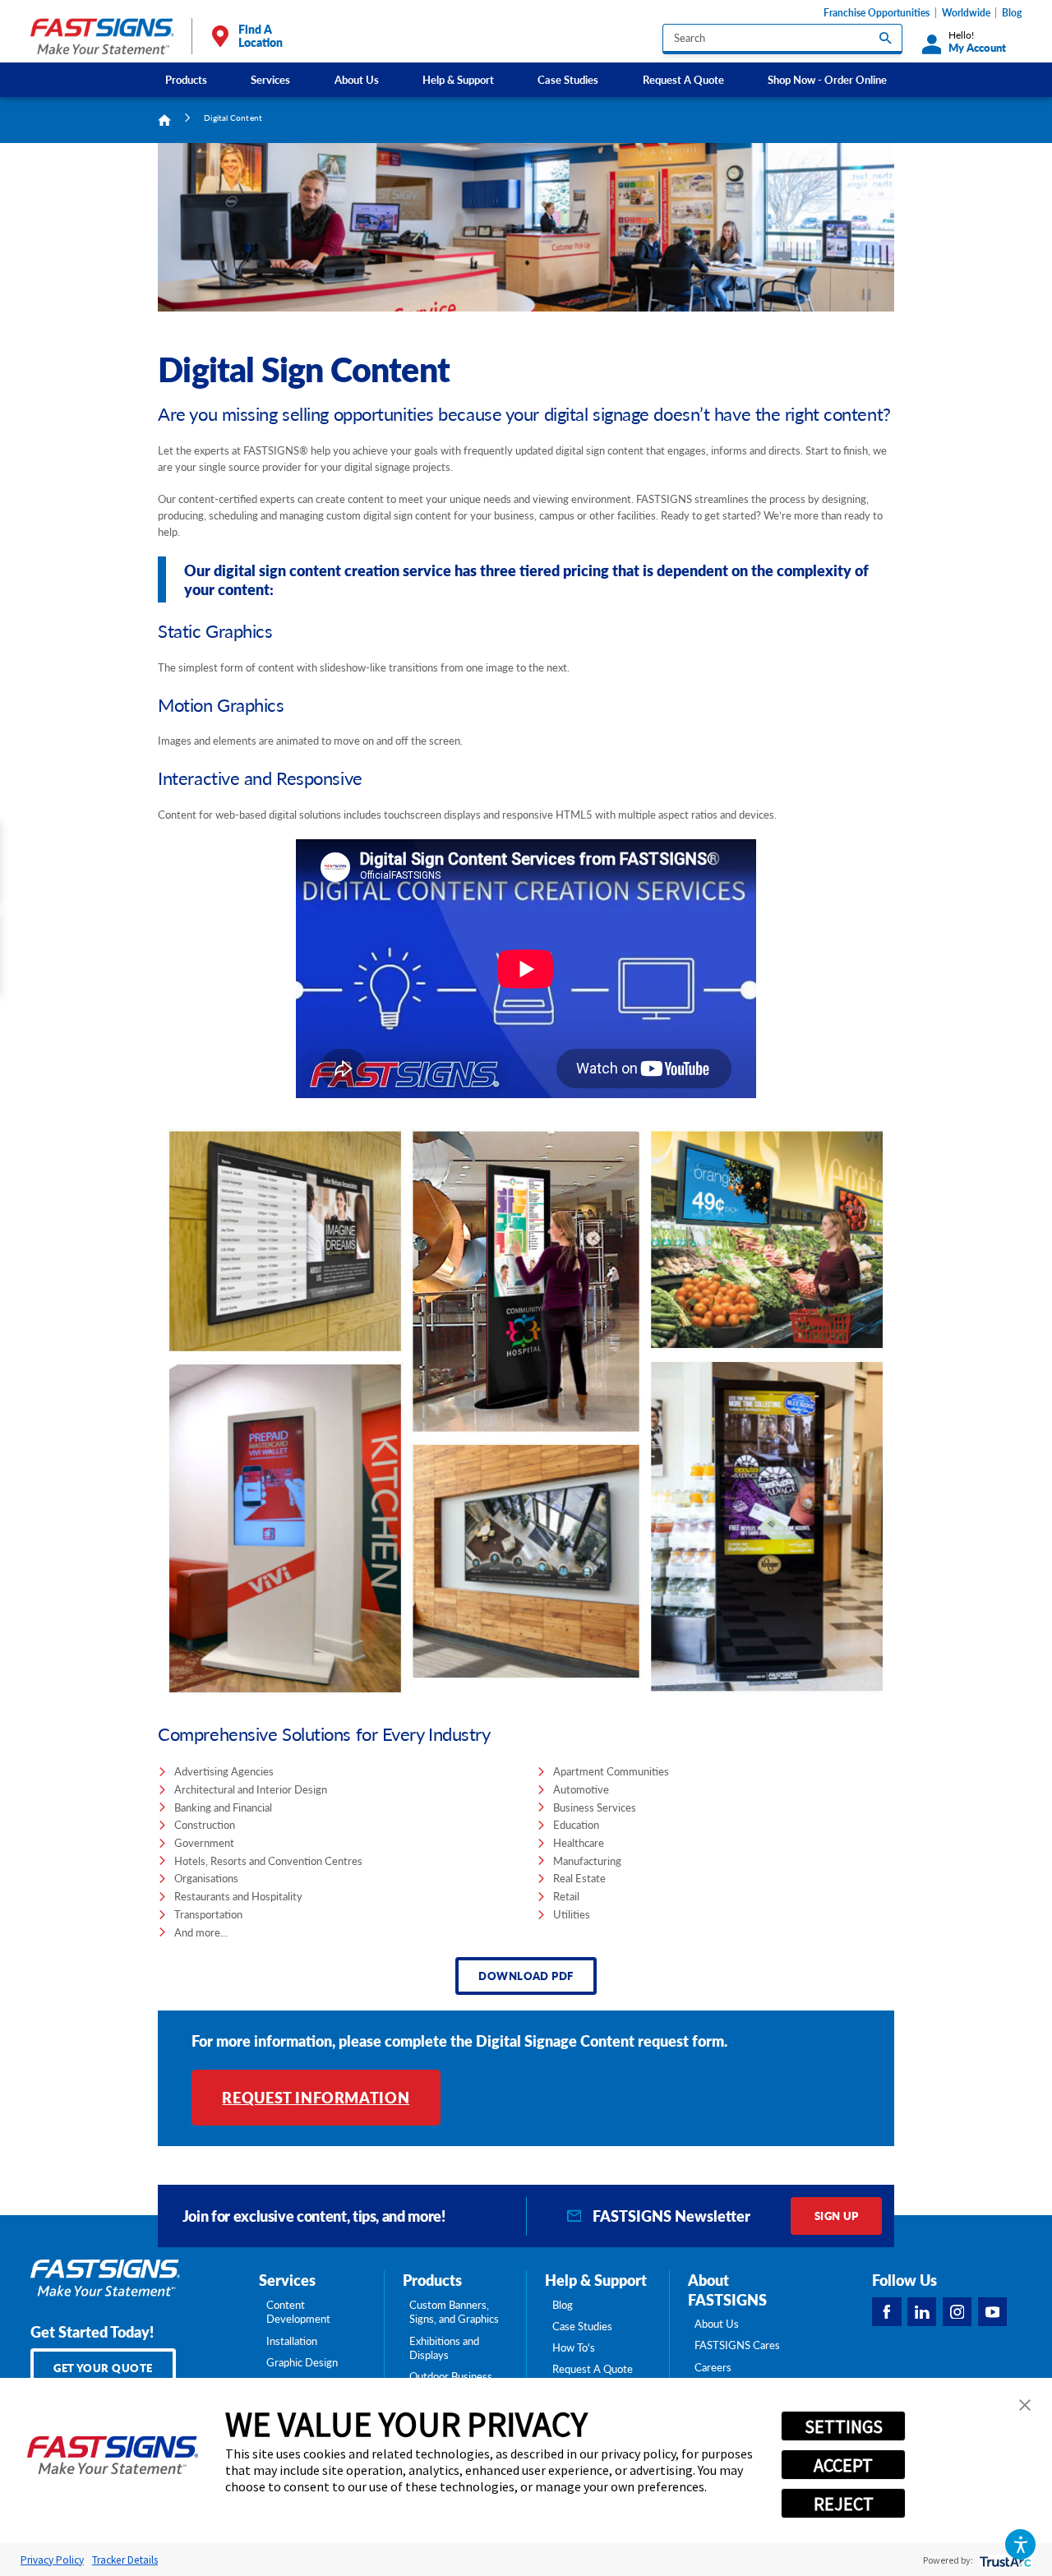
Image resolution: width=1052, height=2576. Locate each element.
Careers (713, 2367)
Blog (1012, 13)
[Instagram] (957, 2312)
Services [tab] (287, 2280)
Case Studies (568, 79)
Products (186, 79)
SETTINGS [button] (844, 2426)
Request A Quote (683, 79)
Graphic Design (302, 2362)
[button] (1020, 2544)
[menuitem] (187, 79)
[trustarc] (1004, 2560)
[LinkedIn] (922, 2312)
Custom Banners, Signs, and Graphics (454, 2312)
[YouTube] (993, 2312)
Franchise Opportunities (877, 13)
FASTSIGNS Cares (737, 2345)
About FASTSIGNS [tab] (727, 2290)
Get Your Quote (103, 2368)
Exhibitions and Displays (444, 2348)
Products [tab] (432, 2280)
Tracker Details (125, 2560)
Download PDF (526, 1976)
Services (270, 79)
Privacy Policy (52, 2560)
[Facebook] (887, 2312)
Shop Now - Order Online (827, 79)
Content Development (298, 2312)
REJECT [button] (844, 2504)
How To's (574, 2347)
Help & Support (458, 79)
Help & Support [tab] (596, 2280)
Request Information (316, 2097)
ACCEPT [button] (843, 2465)
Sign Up (837, 2216)
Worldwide (966, 13)
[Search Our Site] (886, 37)
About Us (357, 79)
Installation (292, 2341)
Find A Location (261, 36)
